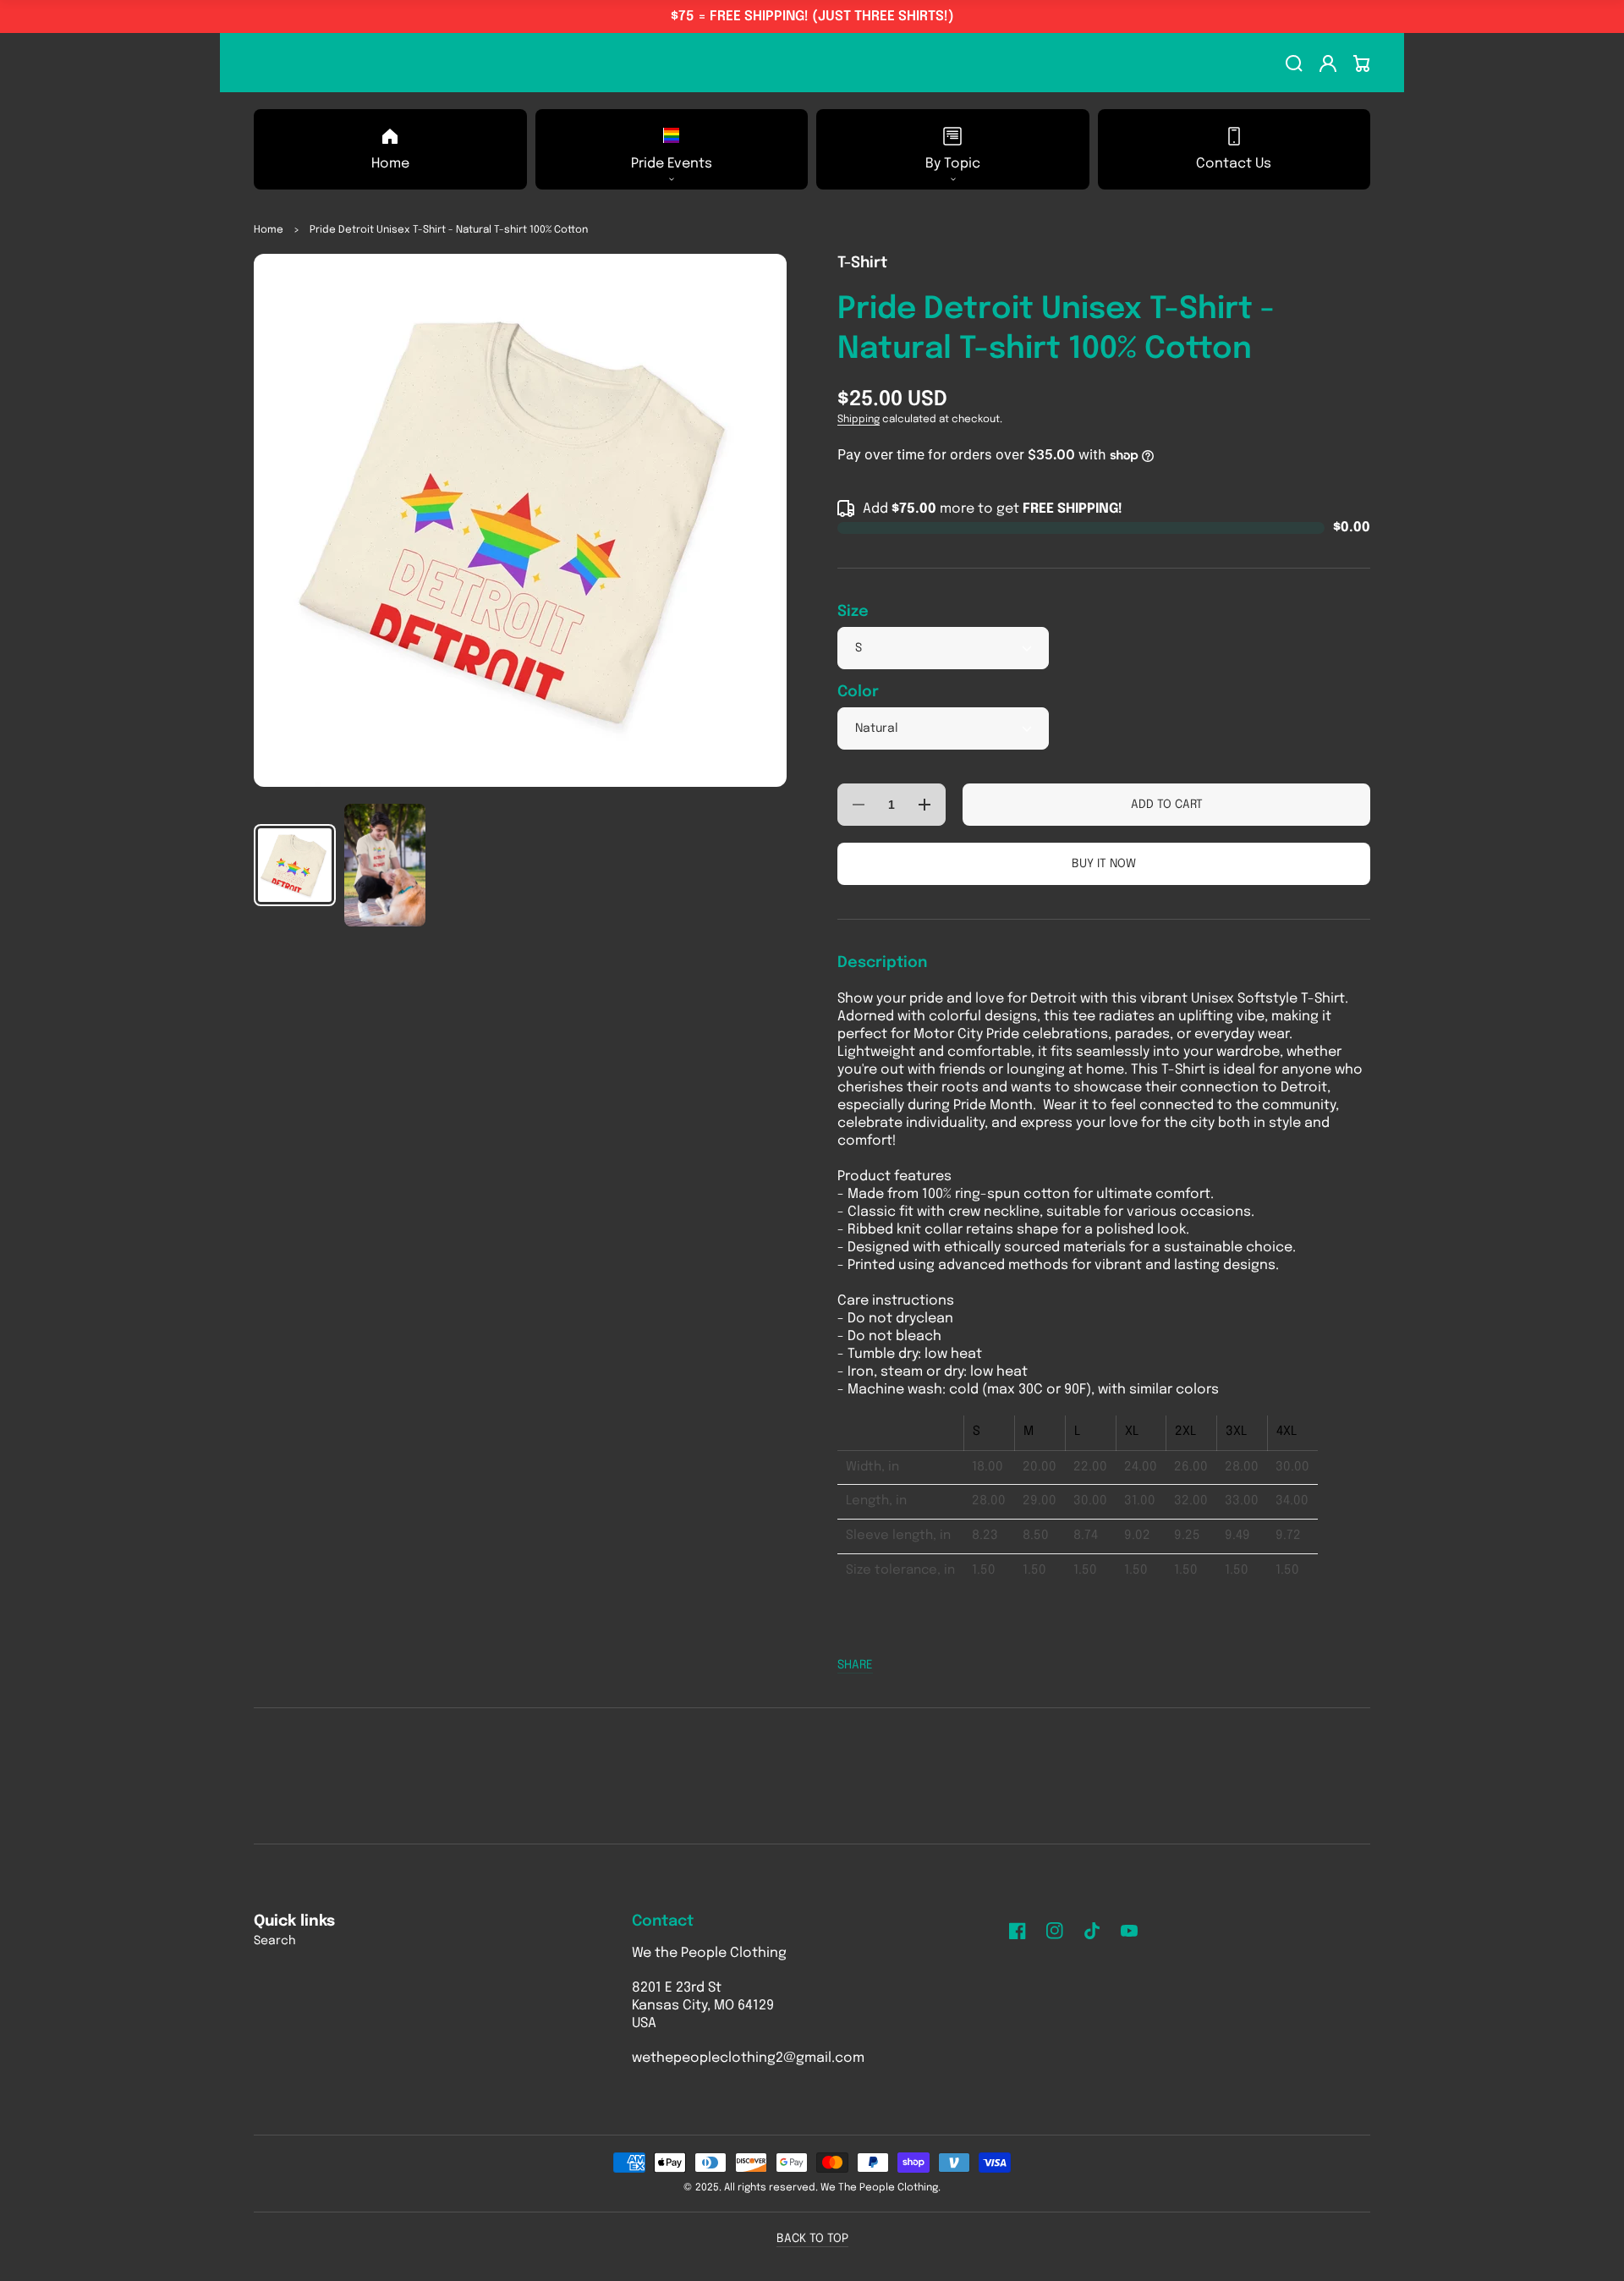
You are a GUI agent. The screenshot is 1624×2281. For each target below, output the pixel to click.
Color (858, 692)
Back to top (812, 2239)
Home (269, 230)
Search (275, 1941)
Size (853, 612)
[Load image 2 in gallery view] (385, 865)
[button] (672, 149)
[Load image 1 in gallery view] (295, 865)
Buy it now (1104, 864)
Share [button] (855, 1665)
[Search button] (1294, 63)
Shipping (859, 420)
